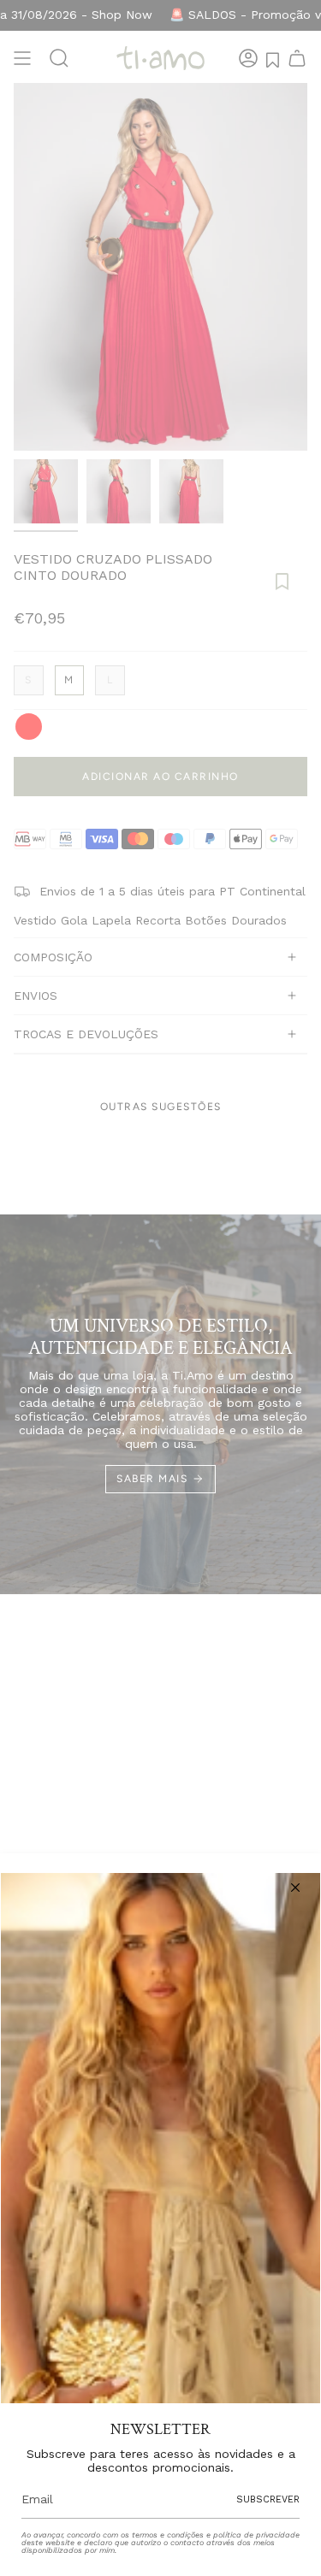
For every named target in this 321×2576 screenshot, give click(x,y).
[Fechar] (295, 1888)
